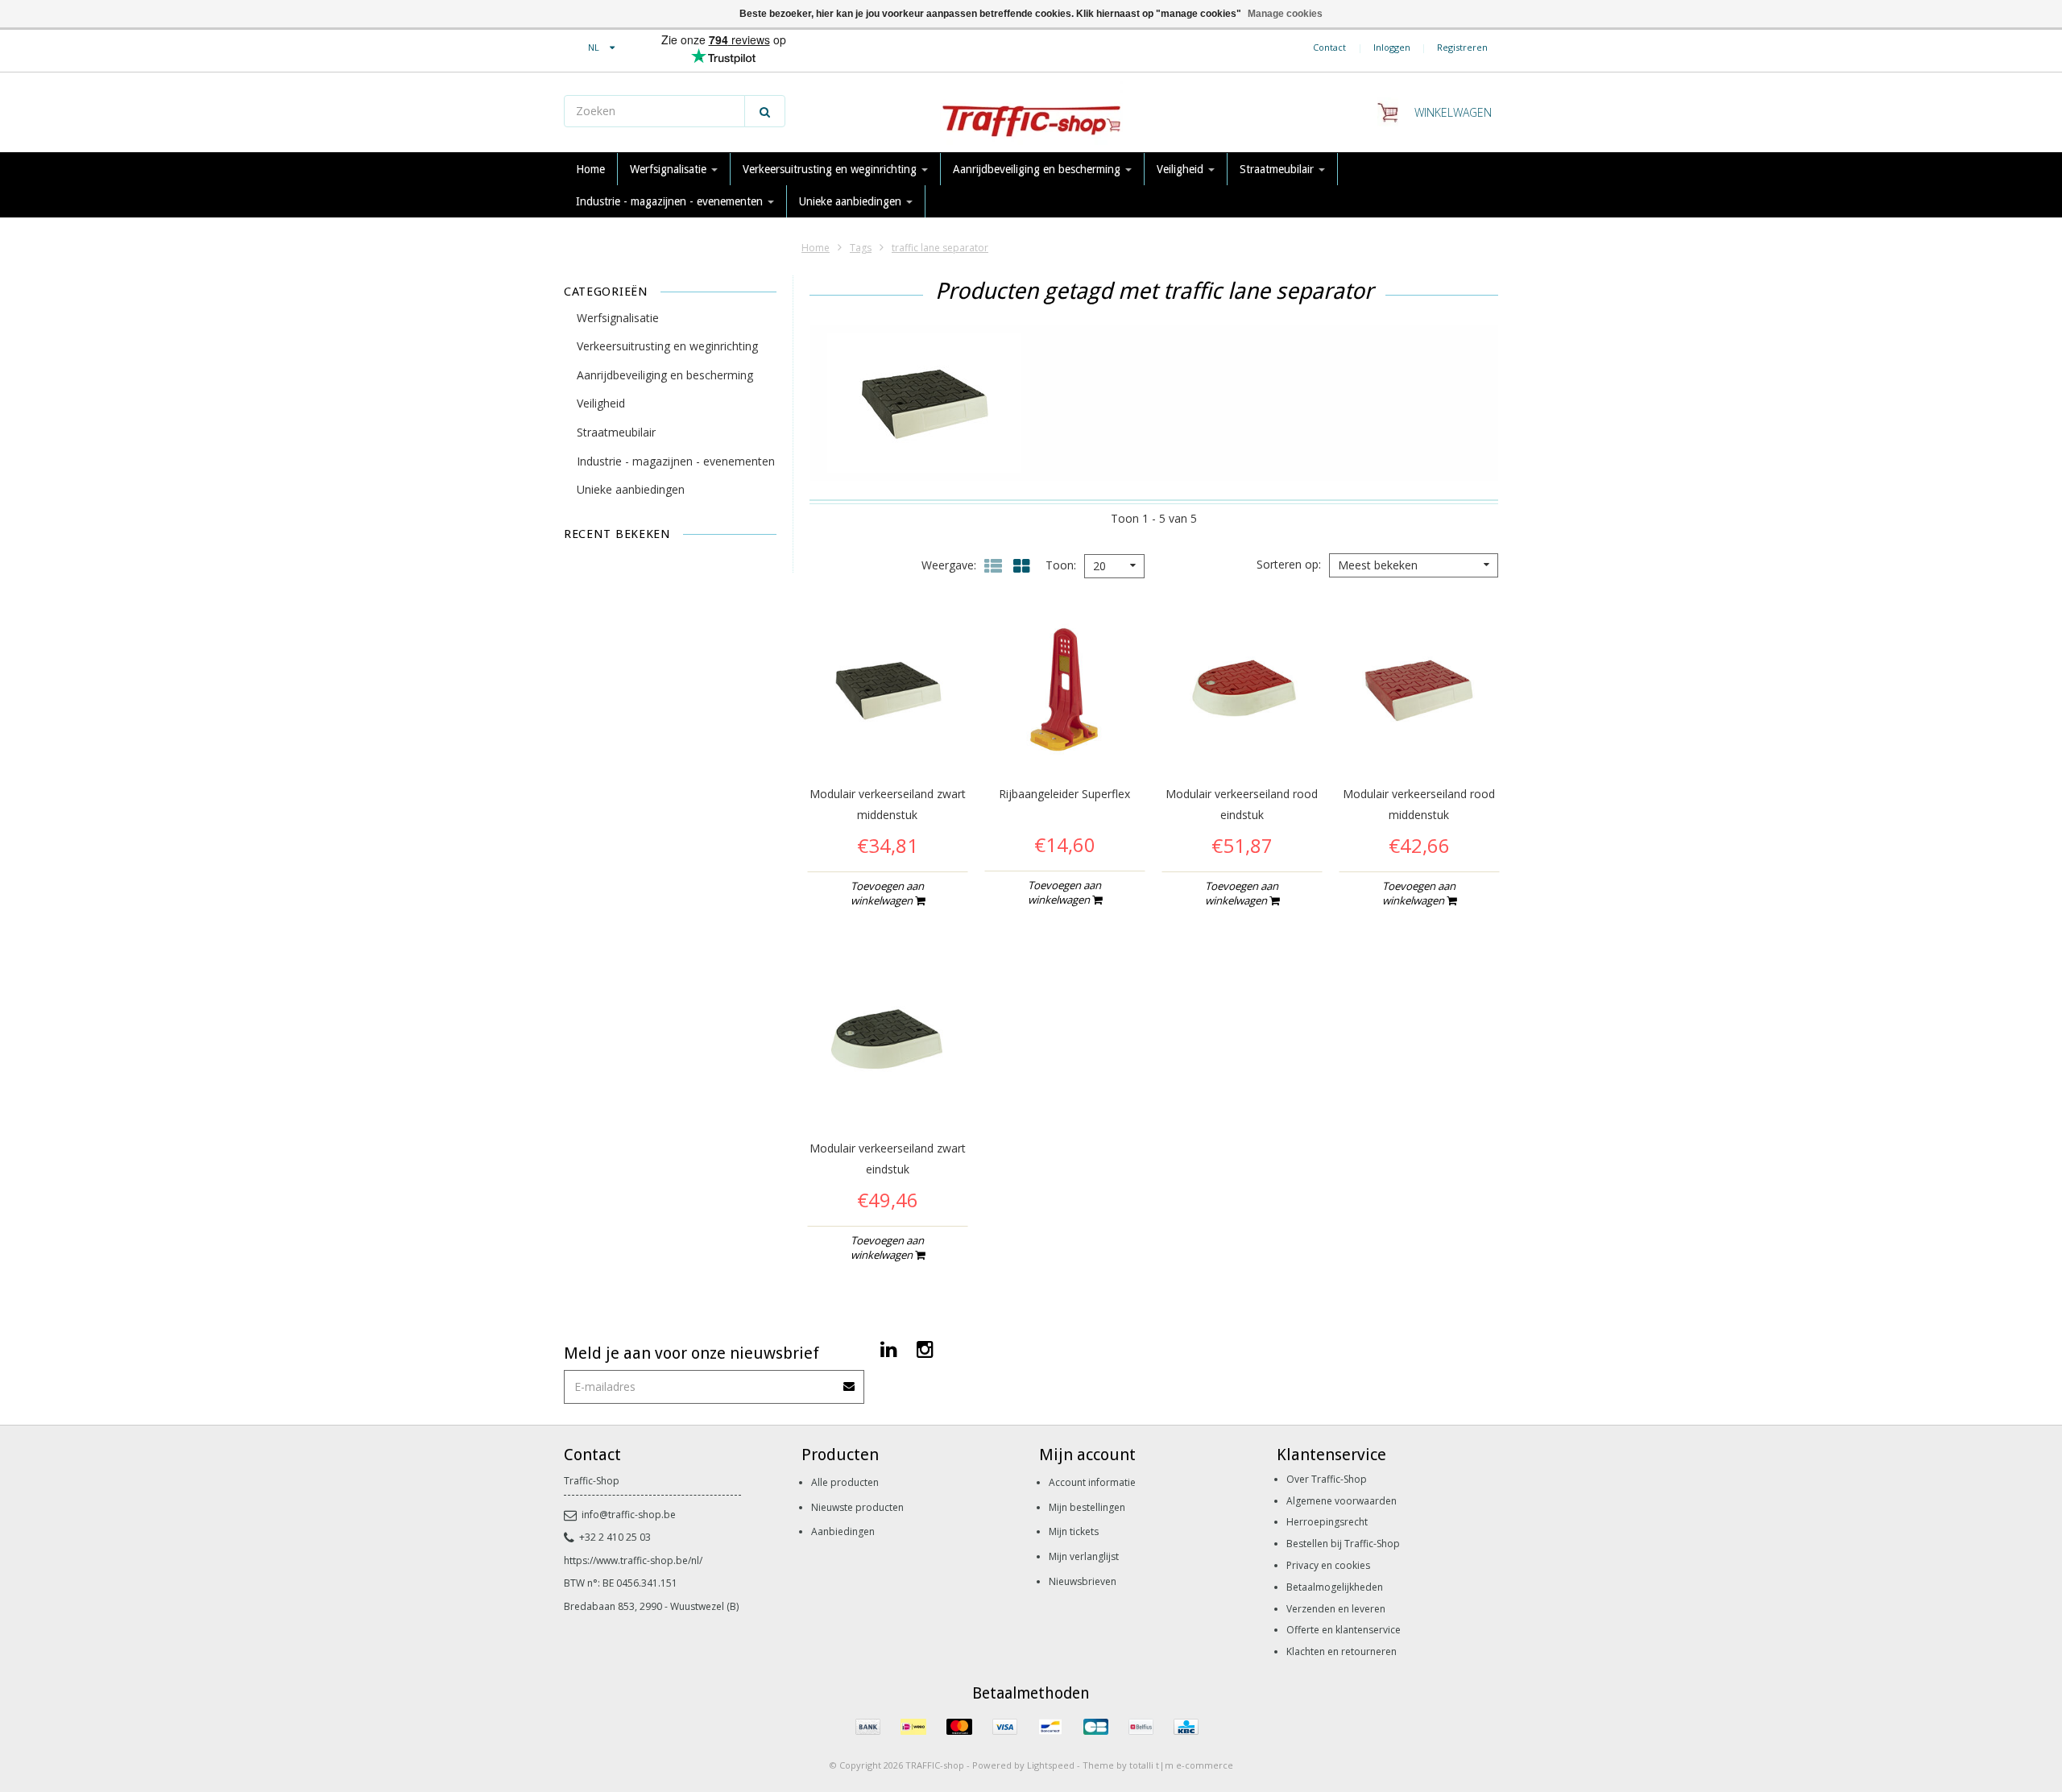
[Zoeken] (765, 111)
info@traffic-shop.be (629, 1515)
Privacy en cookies (1328, 1565)
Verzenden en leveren (1336, 1609)
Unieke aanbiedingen (852, 201)
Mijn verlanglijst (1084, 1556)
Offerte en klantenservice (1344, 1630)
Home (590, 169)
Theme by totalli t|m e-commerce (1158, 1765)
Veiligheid (1182, 169)
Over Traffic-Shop (1327, 1479)
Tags (861, 248)
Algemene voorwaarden (1342, 1501)
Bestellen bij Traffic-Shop (1343, 1544)
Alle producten (845, 1482)
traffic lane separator (940, 248)
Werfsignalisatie (670, 169)
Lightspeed (1051, 1765)
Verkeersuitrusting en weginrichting (831, 169)
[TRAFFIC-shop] (1031, 113)
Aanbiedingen (843, 1531)
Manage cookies (1285, 14)
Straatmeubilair (1278, 169)
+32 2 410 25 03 (615, 1537)
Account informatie (1092, 1482)
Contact (1329, 47)
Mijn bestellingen (1087, 1507)
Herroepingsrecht (1327, 1522)
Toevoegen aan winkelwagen (888, 893)
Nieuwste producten (857, 1507)
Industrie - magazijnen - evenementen (671, 201)
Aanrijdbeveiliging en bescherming (1038, 169)
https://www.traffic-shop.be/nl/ (633, 1560)
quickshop (887, 737)
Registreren (1462, 47)
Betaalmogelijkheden (1335, 1587)
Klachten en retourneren (1342, 1651)
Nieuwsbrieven (1083, 1581)
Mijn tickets (1074, 1531)
